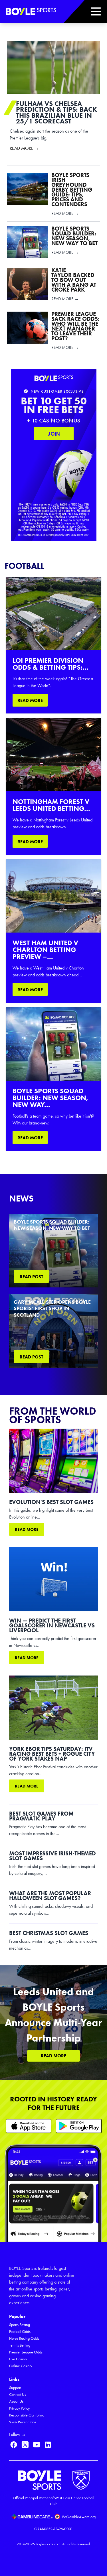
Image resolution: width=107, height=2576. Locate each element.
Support (15, 2388)
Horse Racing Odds (24, 2338)
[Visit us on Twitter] (25, 2445)
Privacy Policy (19, 2408)
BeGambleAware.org (79, 2517)
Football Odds (20, 2332)
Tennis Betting (20, 2345)
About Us (16, 2401)
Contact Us (18, 2395)
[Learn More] (29, 2126)
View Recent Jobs (23, 2422)
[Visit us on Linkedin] (48, 2445)
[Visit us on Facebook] (14, 2445)
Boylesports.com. (49, 2544)
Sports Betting (20, 2325)
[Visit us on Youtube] (37, 2445)
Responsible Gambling (27, 2415)
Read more (27, 1529)
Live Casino (18, 2359)
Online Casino (20, 2366)
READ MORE (30, 700)
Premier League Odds (26, 2352)
